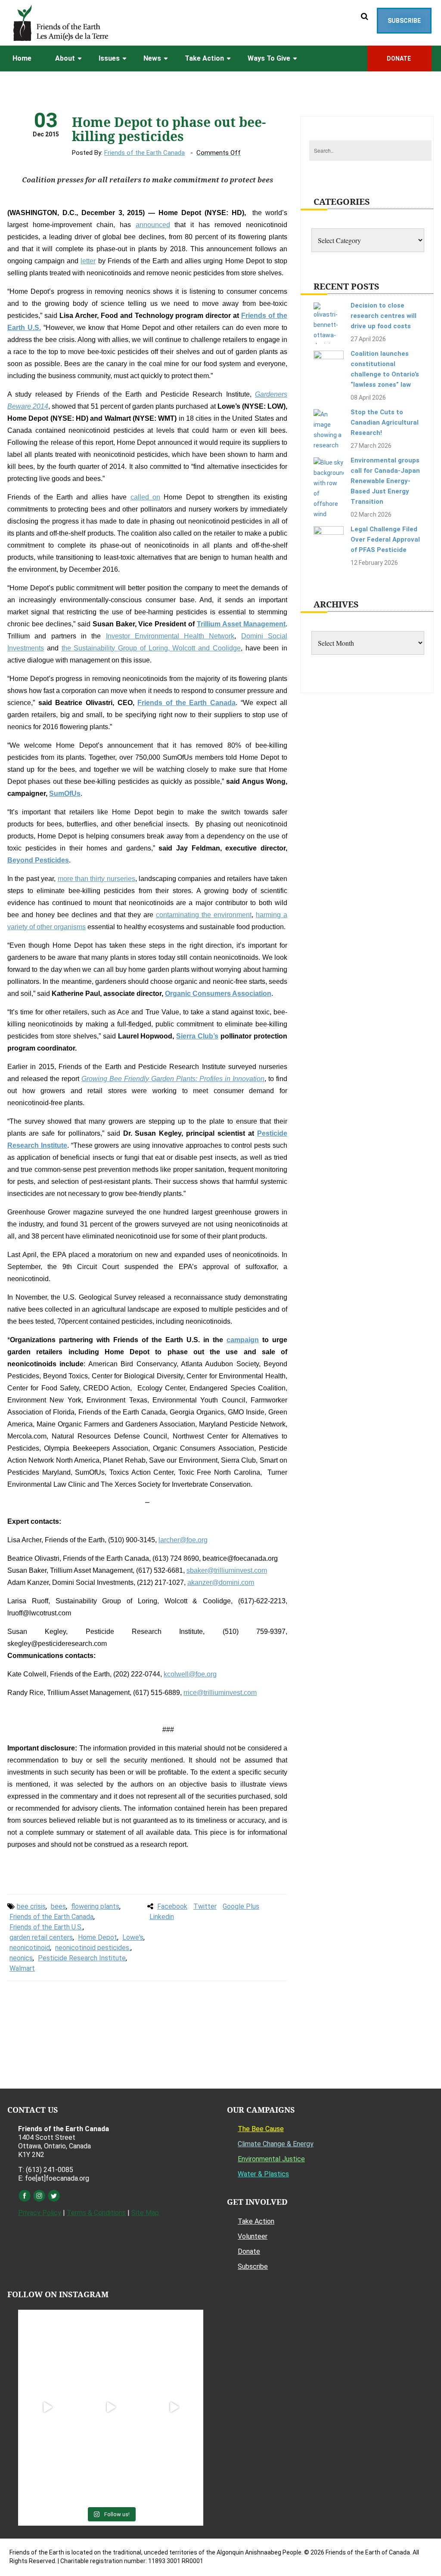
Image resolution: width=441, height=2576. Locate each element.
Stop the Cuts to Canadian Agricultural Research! (385, 422)
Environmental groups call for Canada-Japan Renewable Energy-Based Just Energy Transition (385, 481)
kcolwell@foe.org (190, 1674)
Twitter (205, 1906)
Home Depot (98, 1937)
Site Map (145, 2213)
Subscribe (404, 21)
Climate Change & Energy (276, 2144)
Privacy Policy (40, 2213)
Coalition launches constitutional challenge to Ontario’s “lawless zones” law (385, 369)
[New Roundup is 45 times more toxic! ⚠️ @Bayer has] (174, 2470)
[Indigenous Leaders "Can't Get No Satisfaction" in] (111, 2344)
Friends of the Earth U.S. (46, 1927)
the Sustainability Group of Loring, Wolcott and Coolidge (151, 648)
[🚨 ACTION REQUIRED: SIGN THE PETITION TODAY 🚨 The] (48, 2344)
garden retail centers (41, 1937)
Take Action (204, 58)
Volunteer (253, 2236)
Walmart (22, 1968)
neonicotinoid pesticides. (93, 1948)
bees (58, 1906)
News (152, 58)
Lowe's (133, 1937)
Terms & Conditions (96, 2213)
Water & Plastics (263, 2174)
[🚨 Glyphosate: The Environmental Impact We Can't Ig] (174, 2344)
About (65, 58)
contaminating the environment (204, 915)
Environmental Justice (271, 2159)
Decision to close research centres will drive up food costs (384, 316)
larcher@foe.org (183, 1540)
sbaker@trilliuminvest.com (227, 1570)
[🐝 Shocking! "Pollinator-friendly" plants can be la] (48, 2408)
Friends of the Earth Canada (144, 153)
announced (153, 225)
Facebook (172, 1906)
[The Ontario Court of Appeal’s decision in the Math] (48, 2470)
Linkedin (162, 1917)
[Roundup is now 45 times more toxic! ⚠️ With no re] (111, 2470)
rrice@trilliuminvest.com (220, 1693)
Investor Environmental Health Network (170, 636)
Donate (249, 2251)
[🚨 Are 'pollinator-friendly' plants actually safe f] (111, 2408)
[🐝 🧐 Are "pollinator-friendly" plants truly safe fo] (174, 2408)
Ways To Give (269, 58)
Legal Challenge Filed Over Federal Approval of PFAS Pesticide (385, 539)
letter (88, 261)
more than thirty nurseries (96, 879)
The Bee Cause (261, 2129)
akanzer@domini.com (221, 1582)
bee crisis (31, 1906)
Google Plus (241, 1906)
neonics (21, 1958)
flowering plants (95, 1906)
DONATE (399, 59)
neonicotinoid (30, 1948)
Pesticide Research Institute (82, 1958)
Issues (109, 58)
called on (145, 497)
